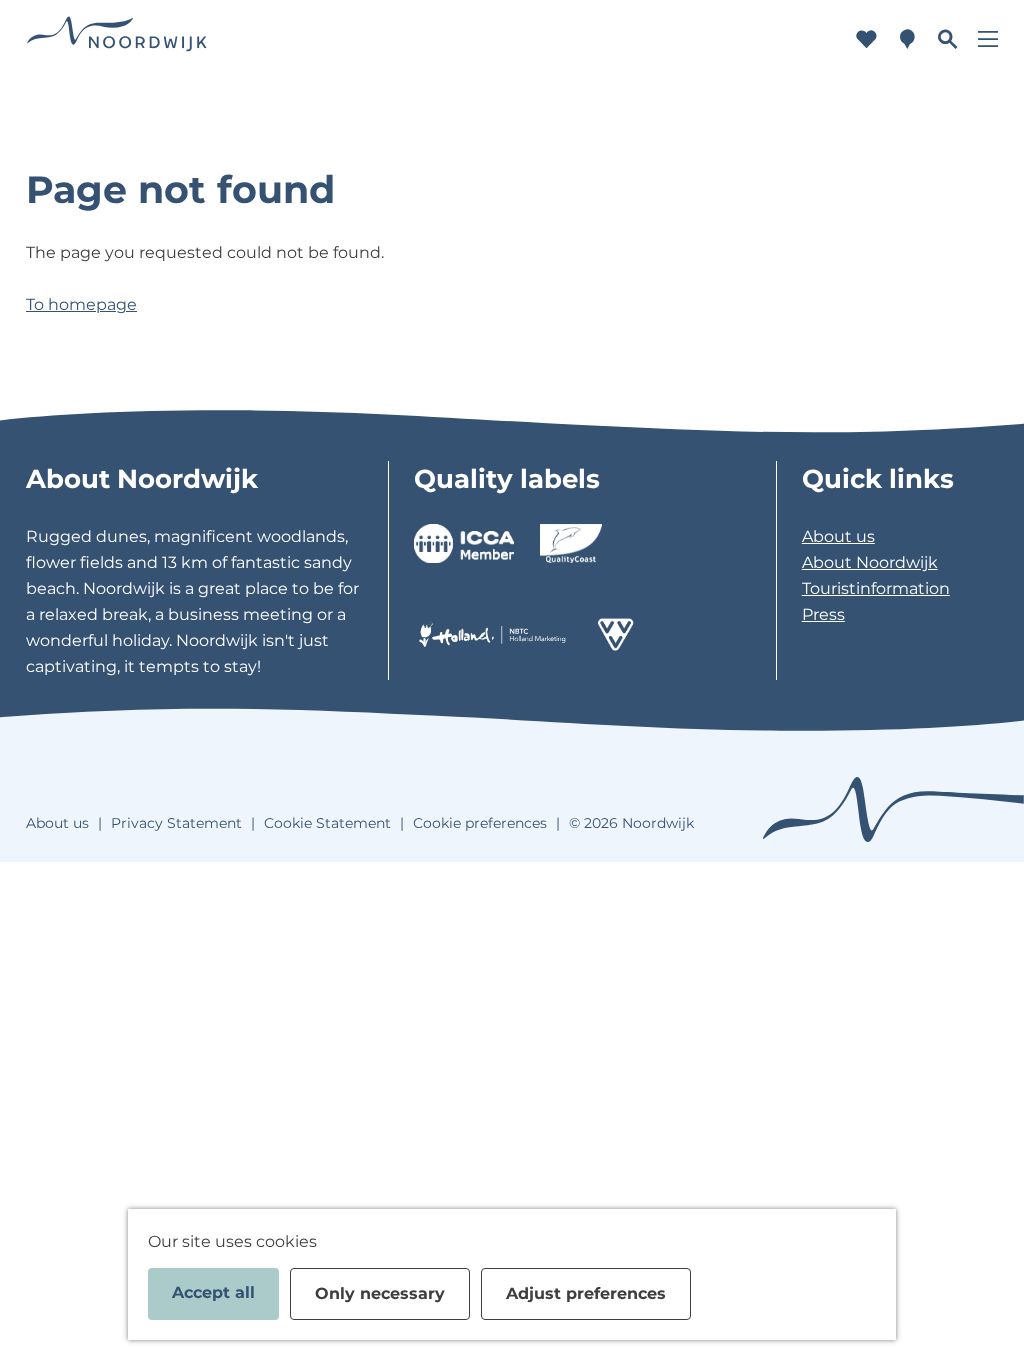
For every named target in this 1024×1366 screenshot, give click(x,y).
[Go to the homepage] (117, 39)
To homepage (81, 304)
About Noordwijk (870, 562)
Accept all (213, 1292)
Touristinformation (876, 588)
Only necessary (380, 1293)
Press (823, 614)
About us (838, 536)
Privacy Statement (176, 823)
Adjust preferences (586, 1293)
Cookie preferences (480, 823)
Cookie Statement (327, 823)
